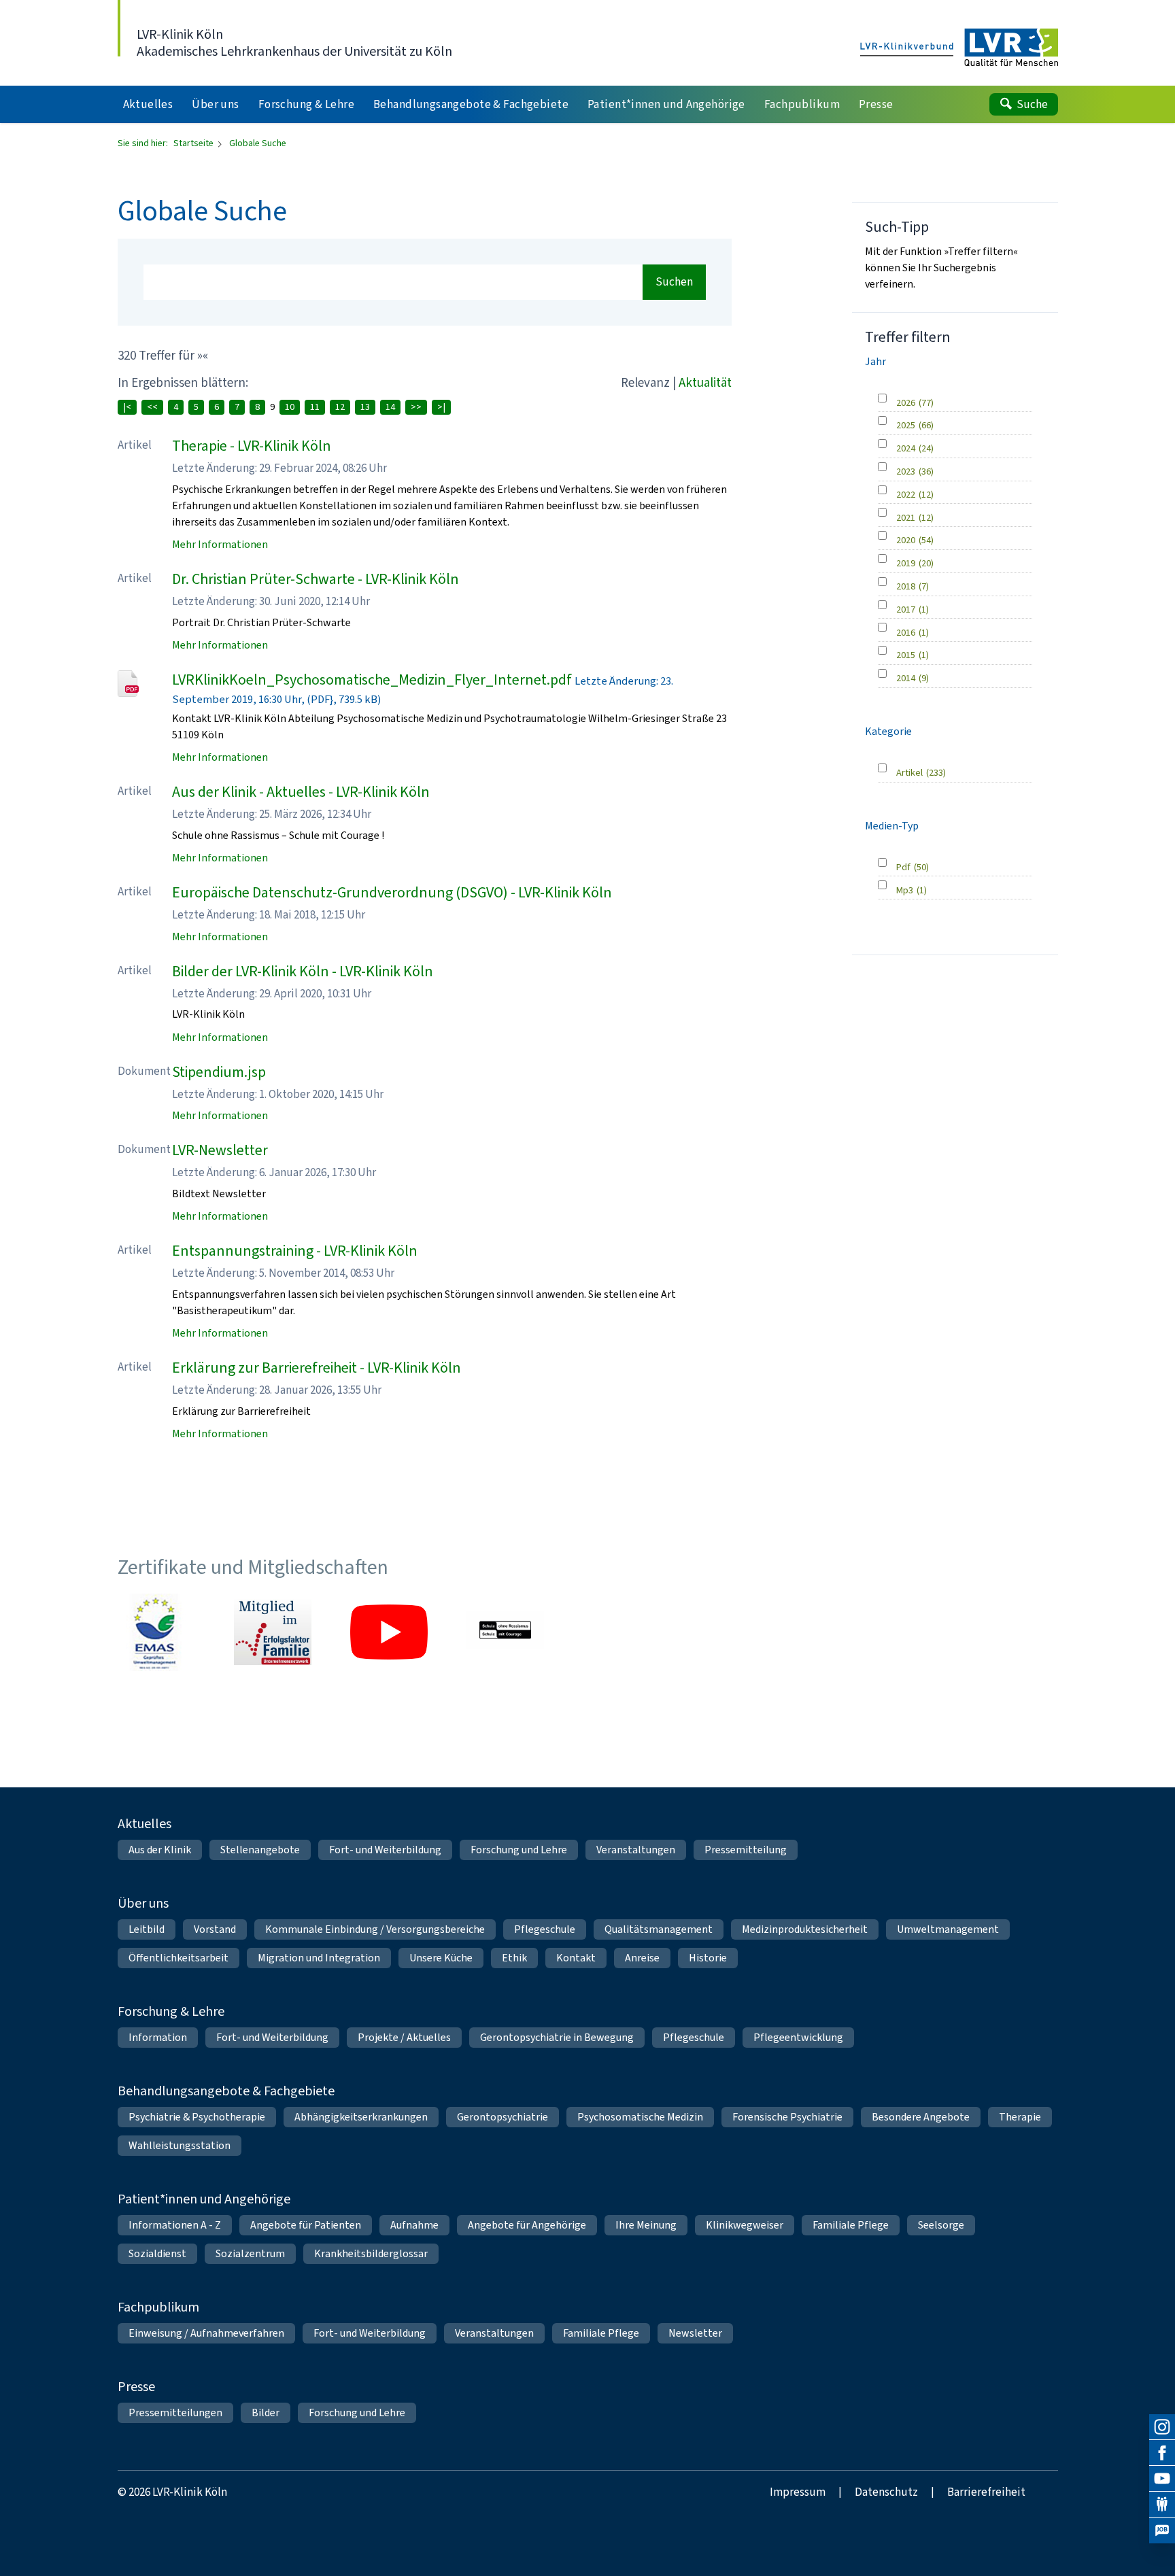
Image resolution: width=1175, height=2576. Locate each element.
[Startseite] (959, 48)
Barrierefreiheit (986, 2492)
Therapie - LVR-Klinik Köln (252, 446)
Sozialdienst (157, 2253)
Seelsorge (941, 2225)
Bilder (266, 2412)
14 (390, 407)
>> (416, 407)
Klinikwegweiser (745, 2225)
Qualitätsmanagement (659, 1929)
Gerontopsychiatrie (503, 2117)
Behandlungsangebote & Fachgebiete (226, 2091)
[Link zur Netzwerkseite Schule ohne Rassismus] (505, 1632)
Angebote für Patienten (306, 2225)
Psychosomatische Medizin (640, 2117)
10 (290, 407)
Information (158, 2037)
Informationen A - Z (175, 2225)
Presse (136, 2387)
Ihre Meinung (646, 2225)
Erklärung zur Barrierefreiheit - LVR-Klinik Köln (317, 1368)
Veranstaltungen (636, 1850)
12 (340, 407)
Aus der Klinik (160, 1850)
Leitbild (147, 1929)
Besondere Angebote (921, 2117)
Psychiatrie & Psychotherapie (197, 2117)
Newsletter (695, 2333)
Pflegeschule (545, 1929)
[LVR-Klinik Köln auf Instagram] (1162, 2427)
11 (315, 407)
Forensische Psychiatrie (787, 2117)
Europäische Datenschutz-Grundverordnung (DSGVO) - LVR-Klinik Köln (392, 892)
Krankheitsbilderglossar (371, 2253)
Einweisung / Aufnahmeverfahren (206, 2333)
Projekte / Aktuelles (404, 2037)
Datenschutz (886, 2492)
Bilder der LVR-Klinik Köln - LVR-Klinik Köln (303, 971)
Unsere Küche (441, 1958)
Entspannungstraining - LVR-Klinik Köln (295, 1251)
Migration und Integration (319, 1958)
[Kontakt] (1162, 2505)
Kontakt (576, 1958)
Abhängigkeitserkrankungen (361, 2117)
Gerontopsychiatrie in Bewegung (557, 2037)
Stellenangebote (260, 1850)
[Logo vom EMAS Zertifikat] (156, 1632)
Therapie (1020, 2117)
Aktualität (705, 382)
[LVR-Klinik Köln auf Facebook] (1162, 2453)
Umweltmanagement (948, 1929)
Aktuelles (144, 1824)
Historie (708, 1958)
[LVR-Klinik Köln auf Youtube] (1162, 2479)
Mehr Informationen (220, 544)
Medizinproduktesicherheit (805, 1929)
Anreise (642, 1958)
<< (152, 407)
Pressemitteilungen (175, 2412)
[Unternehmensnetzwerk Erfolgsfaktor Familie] (273, 1632)
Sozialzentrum (250, 2253)
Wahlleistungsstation (180, 2145)
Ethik (514, 1958)
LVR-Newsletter (220, 1150)
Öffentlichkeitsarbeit (178, 1958)
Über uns (143, 1903)
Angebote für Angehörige (527, 2225)
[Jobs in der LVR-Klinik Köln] (1162, 2530)
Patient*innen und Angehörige (204, 2199)
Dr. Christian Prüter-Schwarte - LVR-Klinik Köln (316, 579)
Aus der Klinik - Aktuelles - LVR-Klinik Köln (301, 792)
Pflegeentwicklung (798, 2037)
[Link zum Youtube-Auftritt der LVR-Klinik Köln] (389, 1632)
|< (127, 407)
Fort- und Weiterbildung (385, 1850)
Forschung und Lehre (519, 1850)
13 (365, 407)
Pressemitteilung (746, 1850)
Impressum (798, 2492)
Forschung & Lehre (171, 2011)
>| (441, 407)
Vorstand (215, 1929)
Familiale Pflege (851, 2225)
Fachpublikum (158, 2307)
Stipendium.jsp (219, 1072)
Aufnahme (414, 2225)
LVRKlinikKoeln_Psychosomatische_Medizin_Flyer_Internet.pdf (372, 680)
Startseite (194, 143)
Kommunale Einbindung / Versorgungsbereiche (375, 1929)
